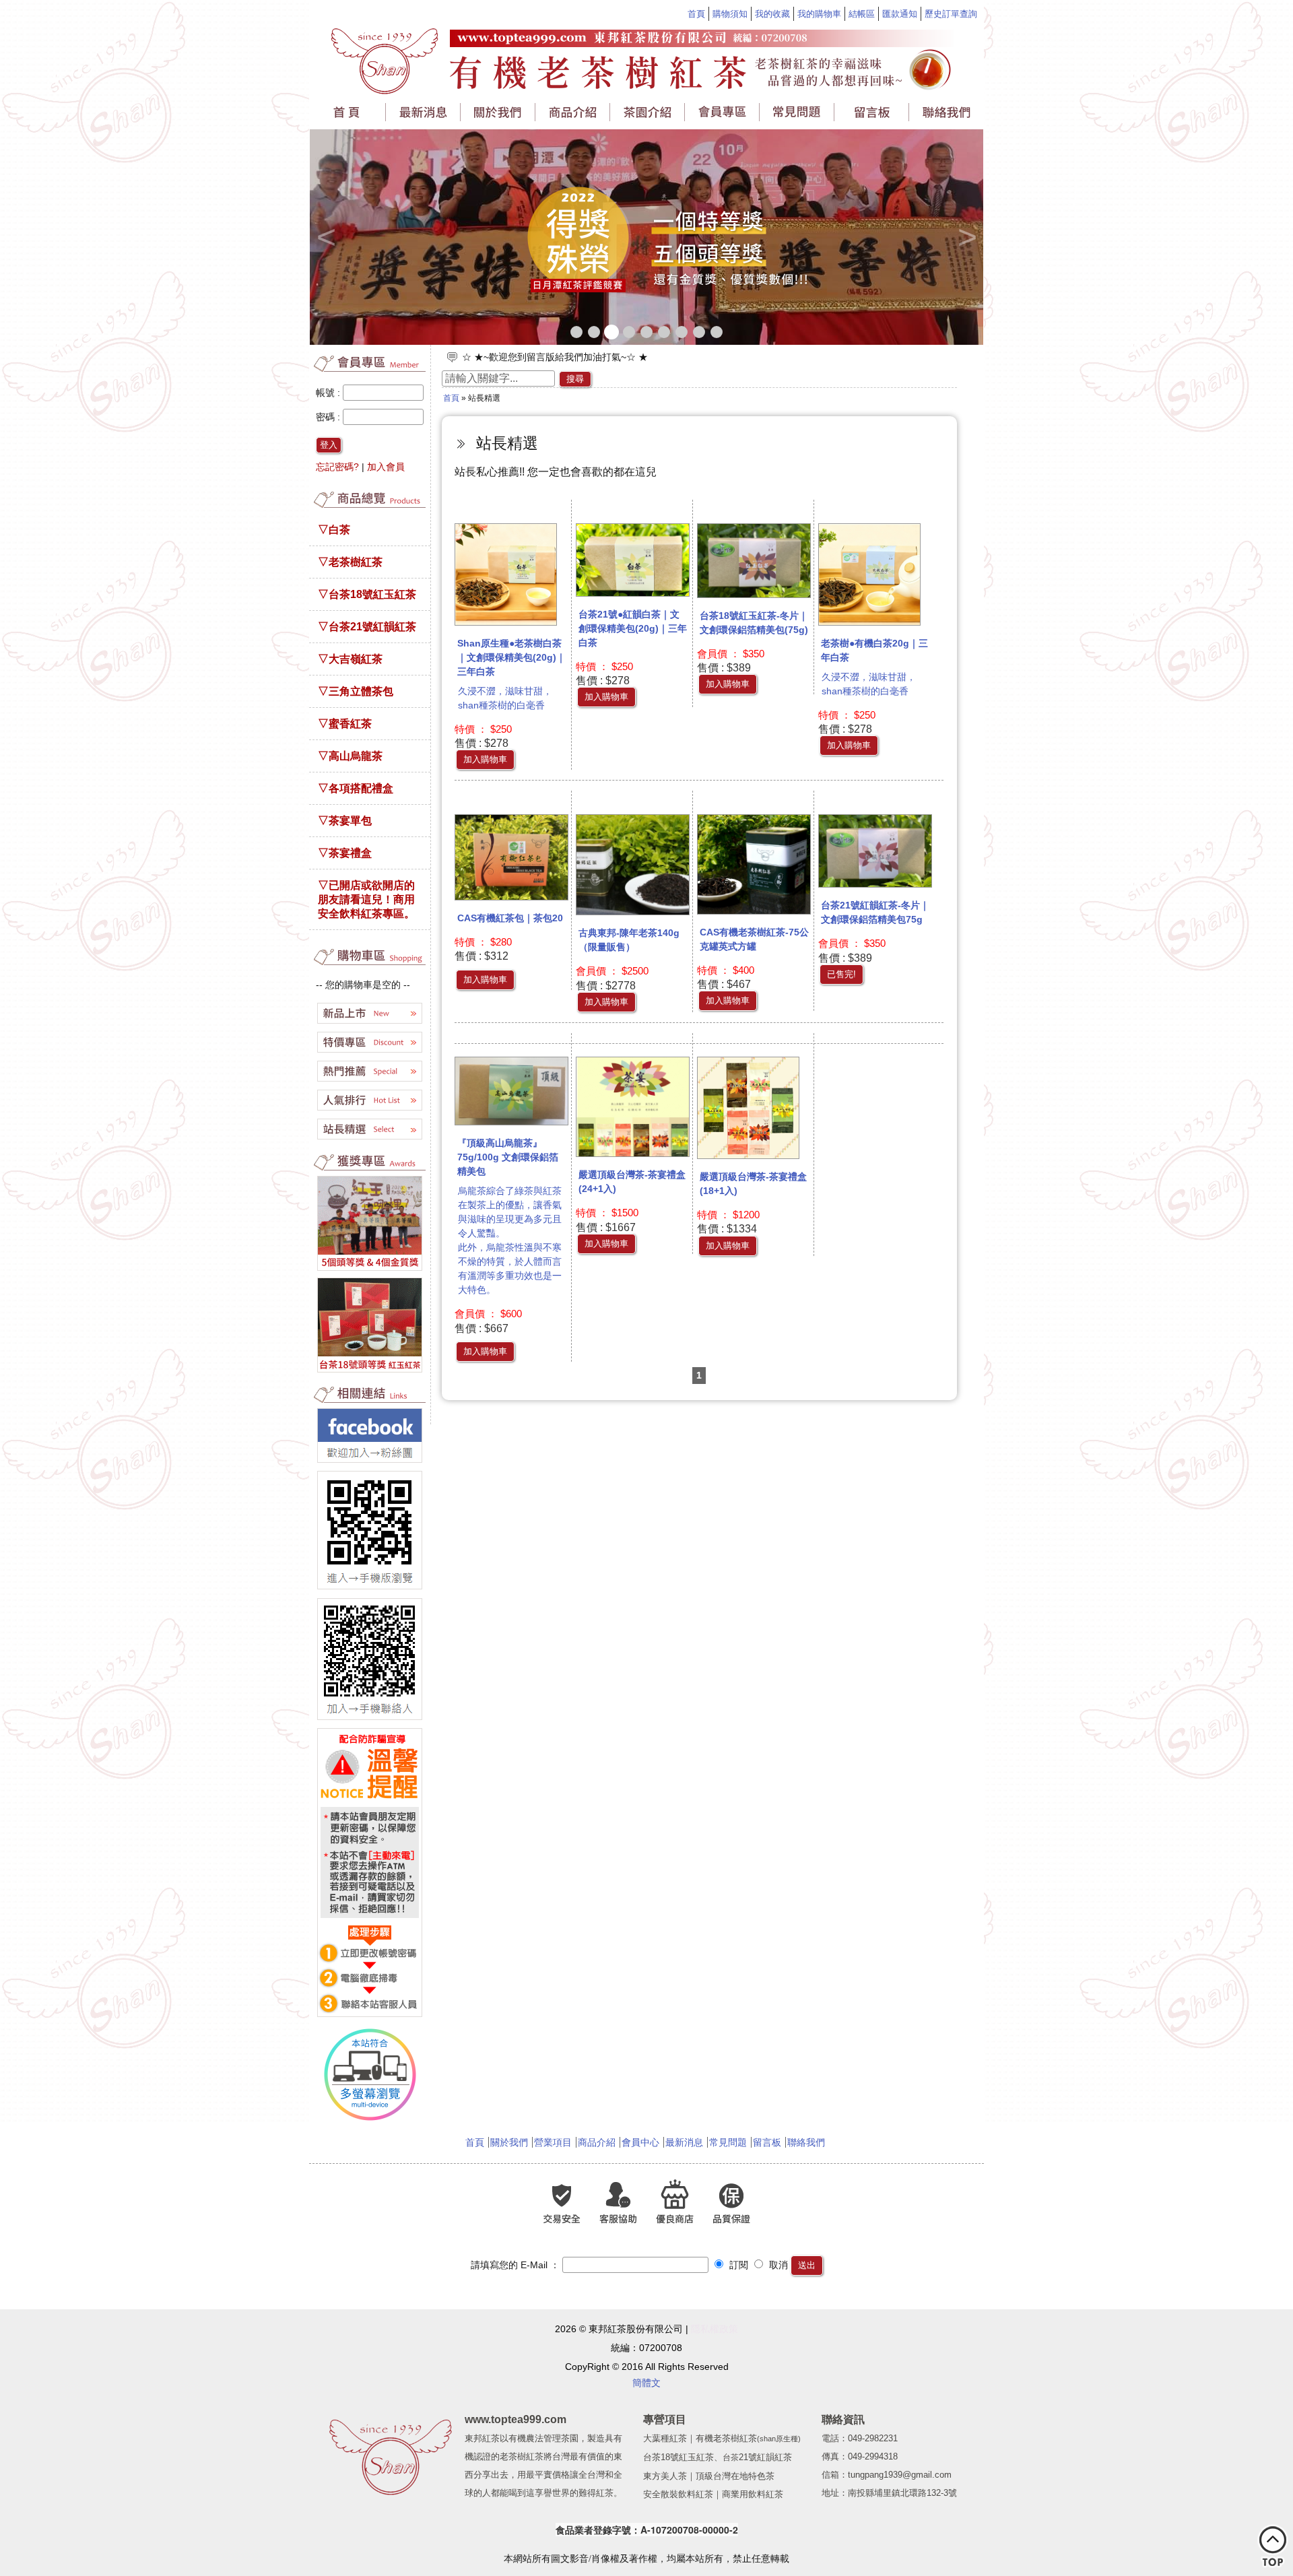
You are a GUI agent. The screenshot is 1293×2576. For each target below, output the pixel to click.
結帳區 (862, 14)
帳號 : (329, 393)
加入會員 (386, 467)
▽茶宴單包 (345, 820)
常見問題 (728, 2142)
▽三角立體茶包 (356, 691)
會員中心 (640, 2142)
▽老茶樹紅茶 (350, 562)
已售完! (841, 974)
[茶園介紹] (648, 112)
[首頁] (349, 114)
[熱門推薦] (370, 1082)
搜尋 (575, 379)
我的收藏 (772, 14)
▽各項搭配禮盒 (356, 788)
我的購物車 (819, 14)
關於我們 (509, 2142)
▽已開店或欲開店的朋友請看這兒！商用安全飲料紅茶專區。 (366, 899)
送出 (807, 2265)
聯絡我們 (806, 2142)
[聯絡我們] (946, 112)
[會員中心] (723, 112)
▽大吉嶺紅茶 (350, 659)
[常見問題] (798, 112)
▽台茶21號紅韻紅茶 (367, 626)
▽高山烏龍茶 (350, 756)
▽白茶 (334, 529)
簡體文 (646, 2383)
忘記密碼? (337, 467)
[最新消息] (424, 112)
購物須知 (730, 14)
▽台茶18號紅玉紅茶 (367, 594)
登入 (329, 445)
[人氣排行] (370, 1111)
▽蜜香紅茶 (345, 723)
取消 (777, 2265)
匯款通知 (900, 14)
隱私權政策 (715, 2329)
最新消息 (684, 2142)
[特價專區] (370, 1053)
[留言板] (872, 112)
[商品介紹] (573, 112)
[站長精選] (370, 1140)
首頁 (696, 14)
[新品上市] (370, 1024)
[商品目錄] (370, 506)
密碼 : (329, 417)
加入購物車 (485, 759)
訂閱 (737, 2265)
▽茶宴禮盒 (345, 853)
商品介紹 (597, 2142)
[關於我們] (499, 112)
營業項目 (553, 2142)
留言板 (767, 2142)
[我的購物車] (370, 964)
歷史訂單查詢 (951, 14)
